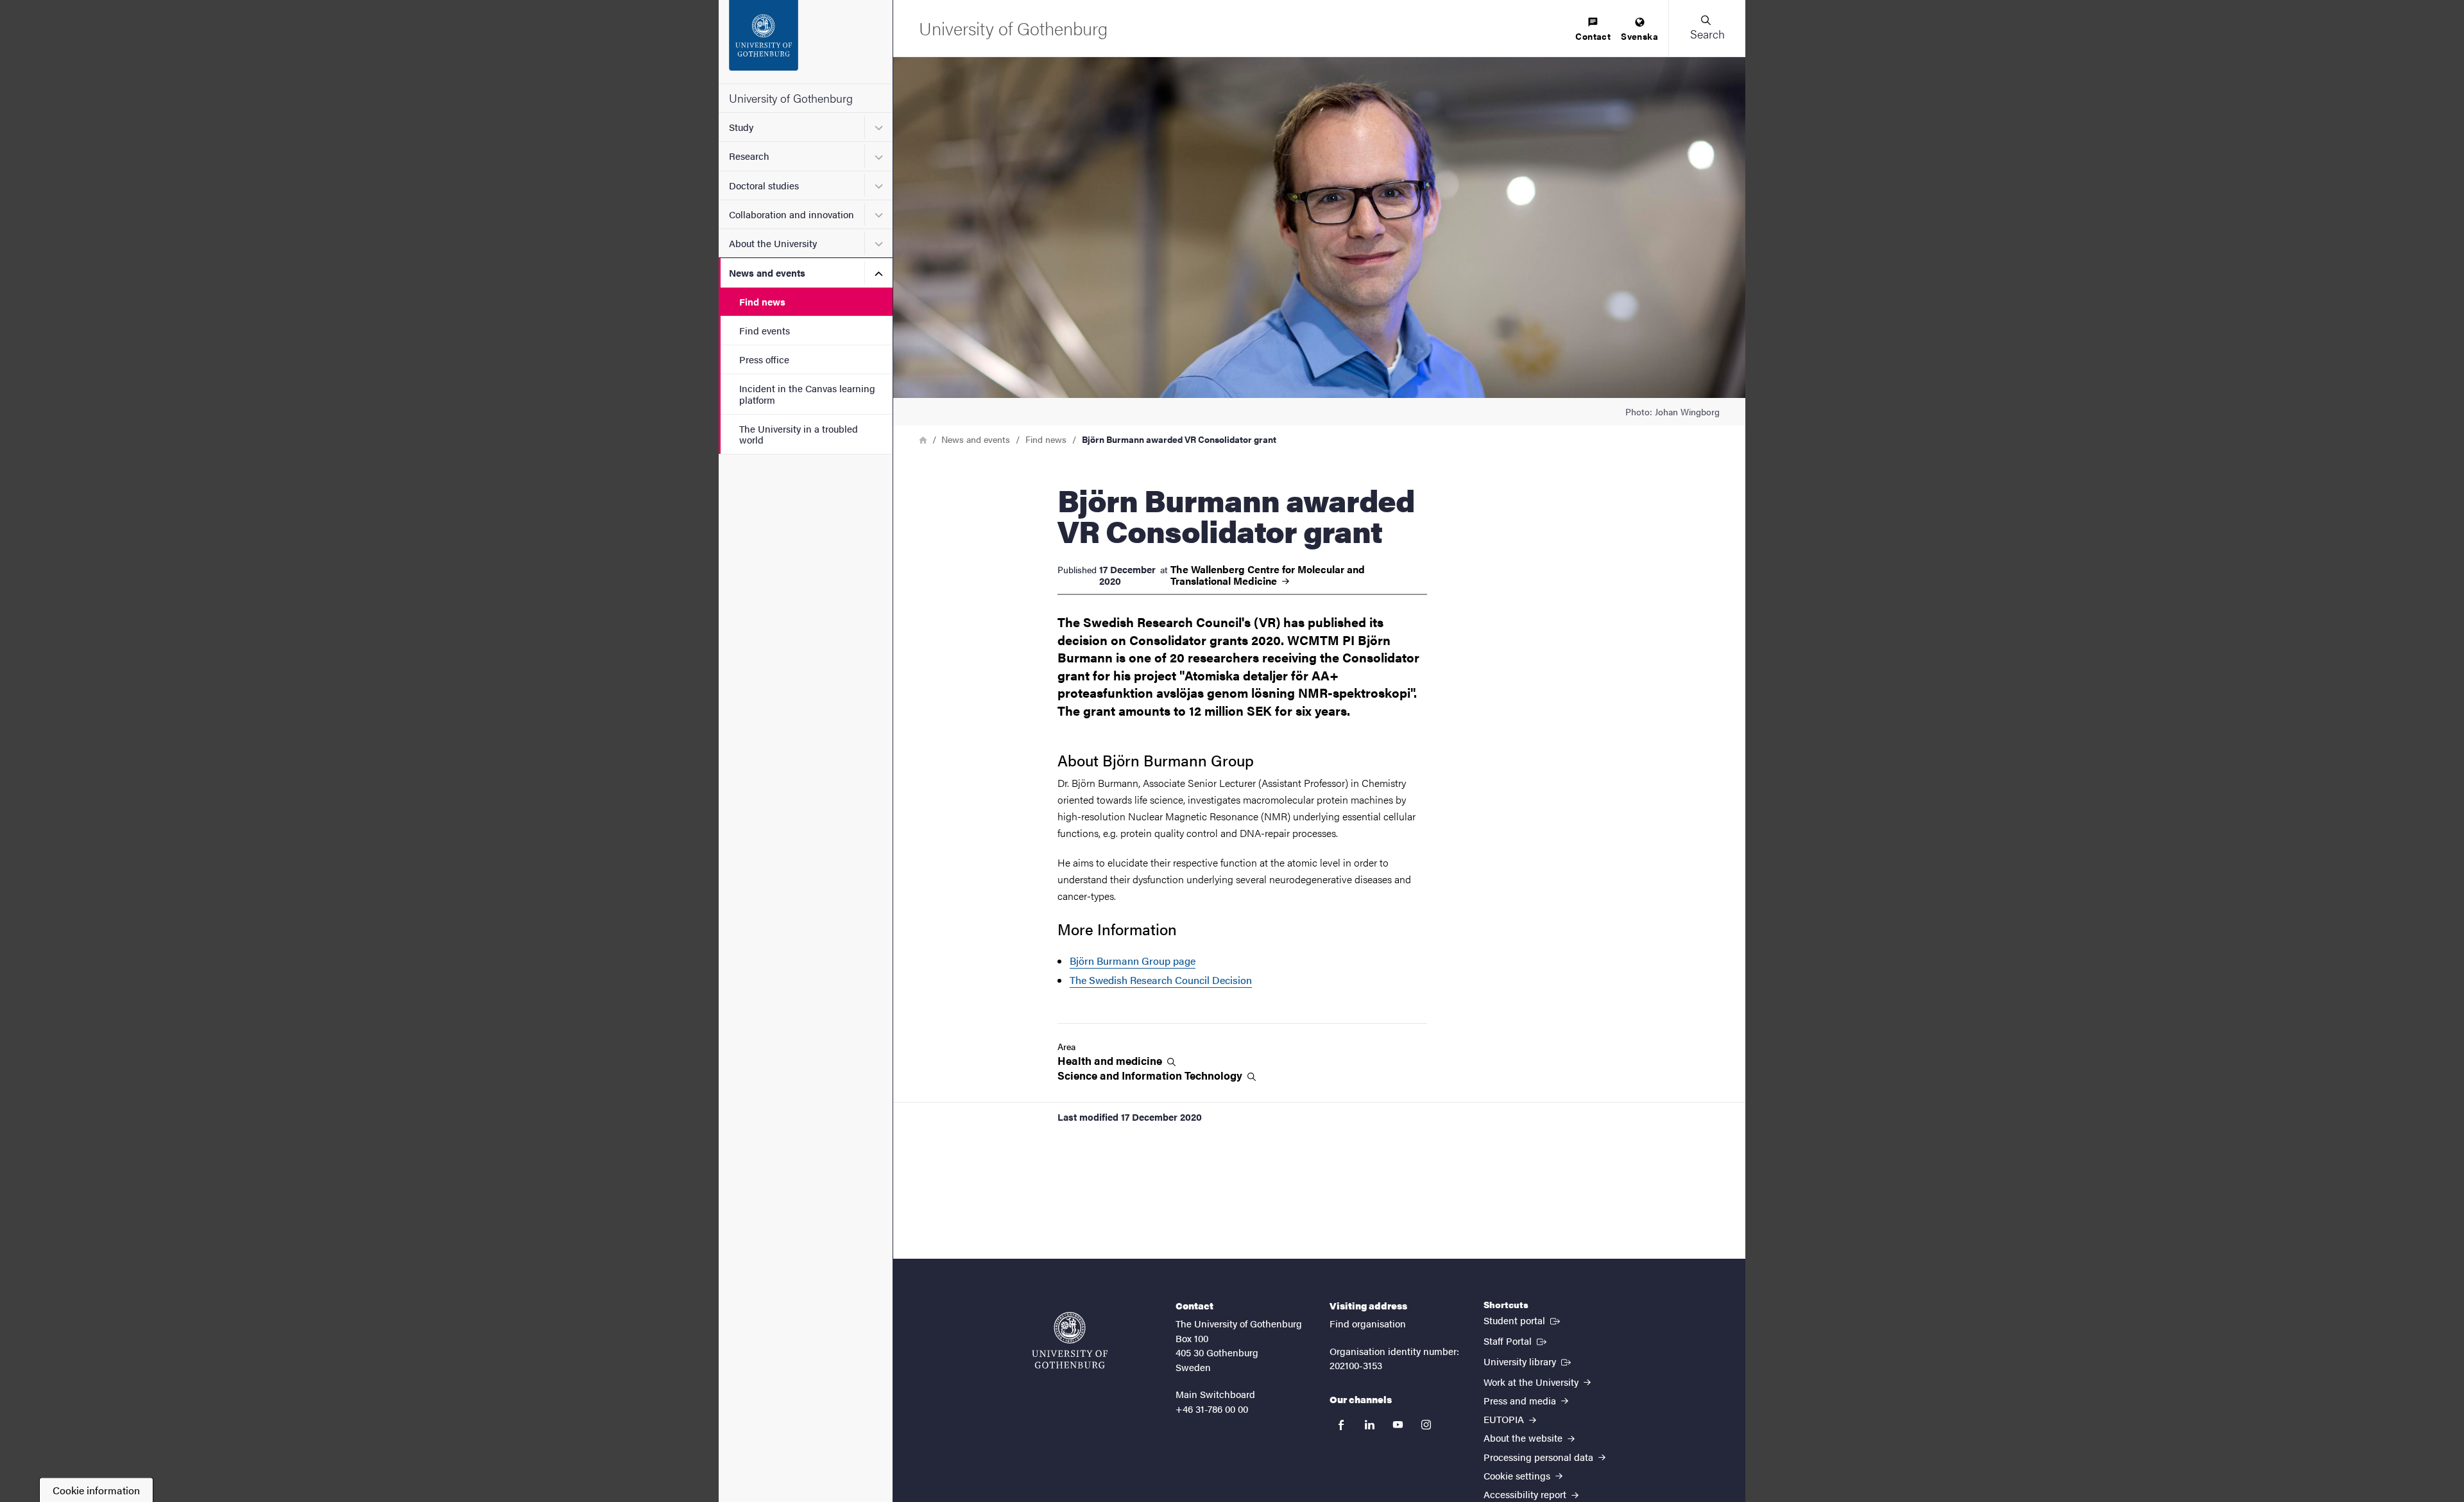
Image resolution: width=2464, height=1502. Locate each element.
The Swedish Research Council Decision (1161, 980)
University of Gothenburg (791, 98)
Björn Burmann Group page (1133, 961)
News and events (767, 272)
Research (749, 156)
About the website (1524, 1437)
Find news (762, 301)
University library (1528, 1361)
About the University (773, 243)
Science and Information (1151, 1075)
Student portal (1523, 1320)
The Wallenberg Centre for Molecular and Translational (1268, 575)
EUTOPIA (1505, 1419)
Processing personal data (1540, 1457)
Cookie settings (1518, 1475)
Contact (1593, 36)
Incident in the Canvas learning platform (807, 393)
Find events (765, 330)
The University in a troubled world (799, 434)
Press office (764, 359)
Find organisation (1368, 1323)
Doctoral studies (764, 185)
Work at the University (1532, 1382)
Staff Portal (1516, 1340)
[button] (1707, 28)
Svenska (1639, 36)
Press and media (1521, 1400)
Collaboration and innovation (791, 214)
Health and (1111, 1061)
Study (741, 127)
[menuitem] (1593, 30)
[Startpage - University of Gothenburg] (806, 42)
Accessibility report (1526, 1494)
